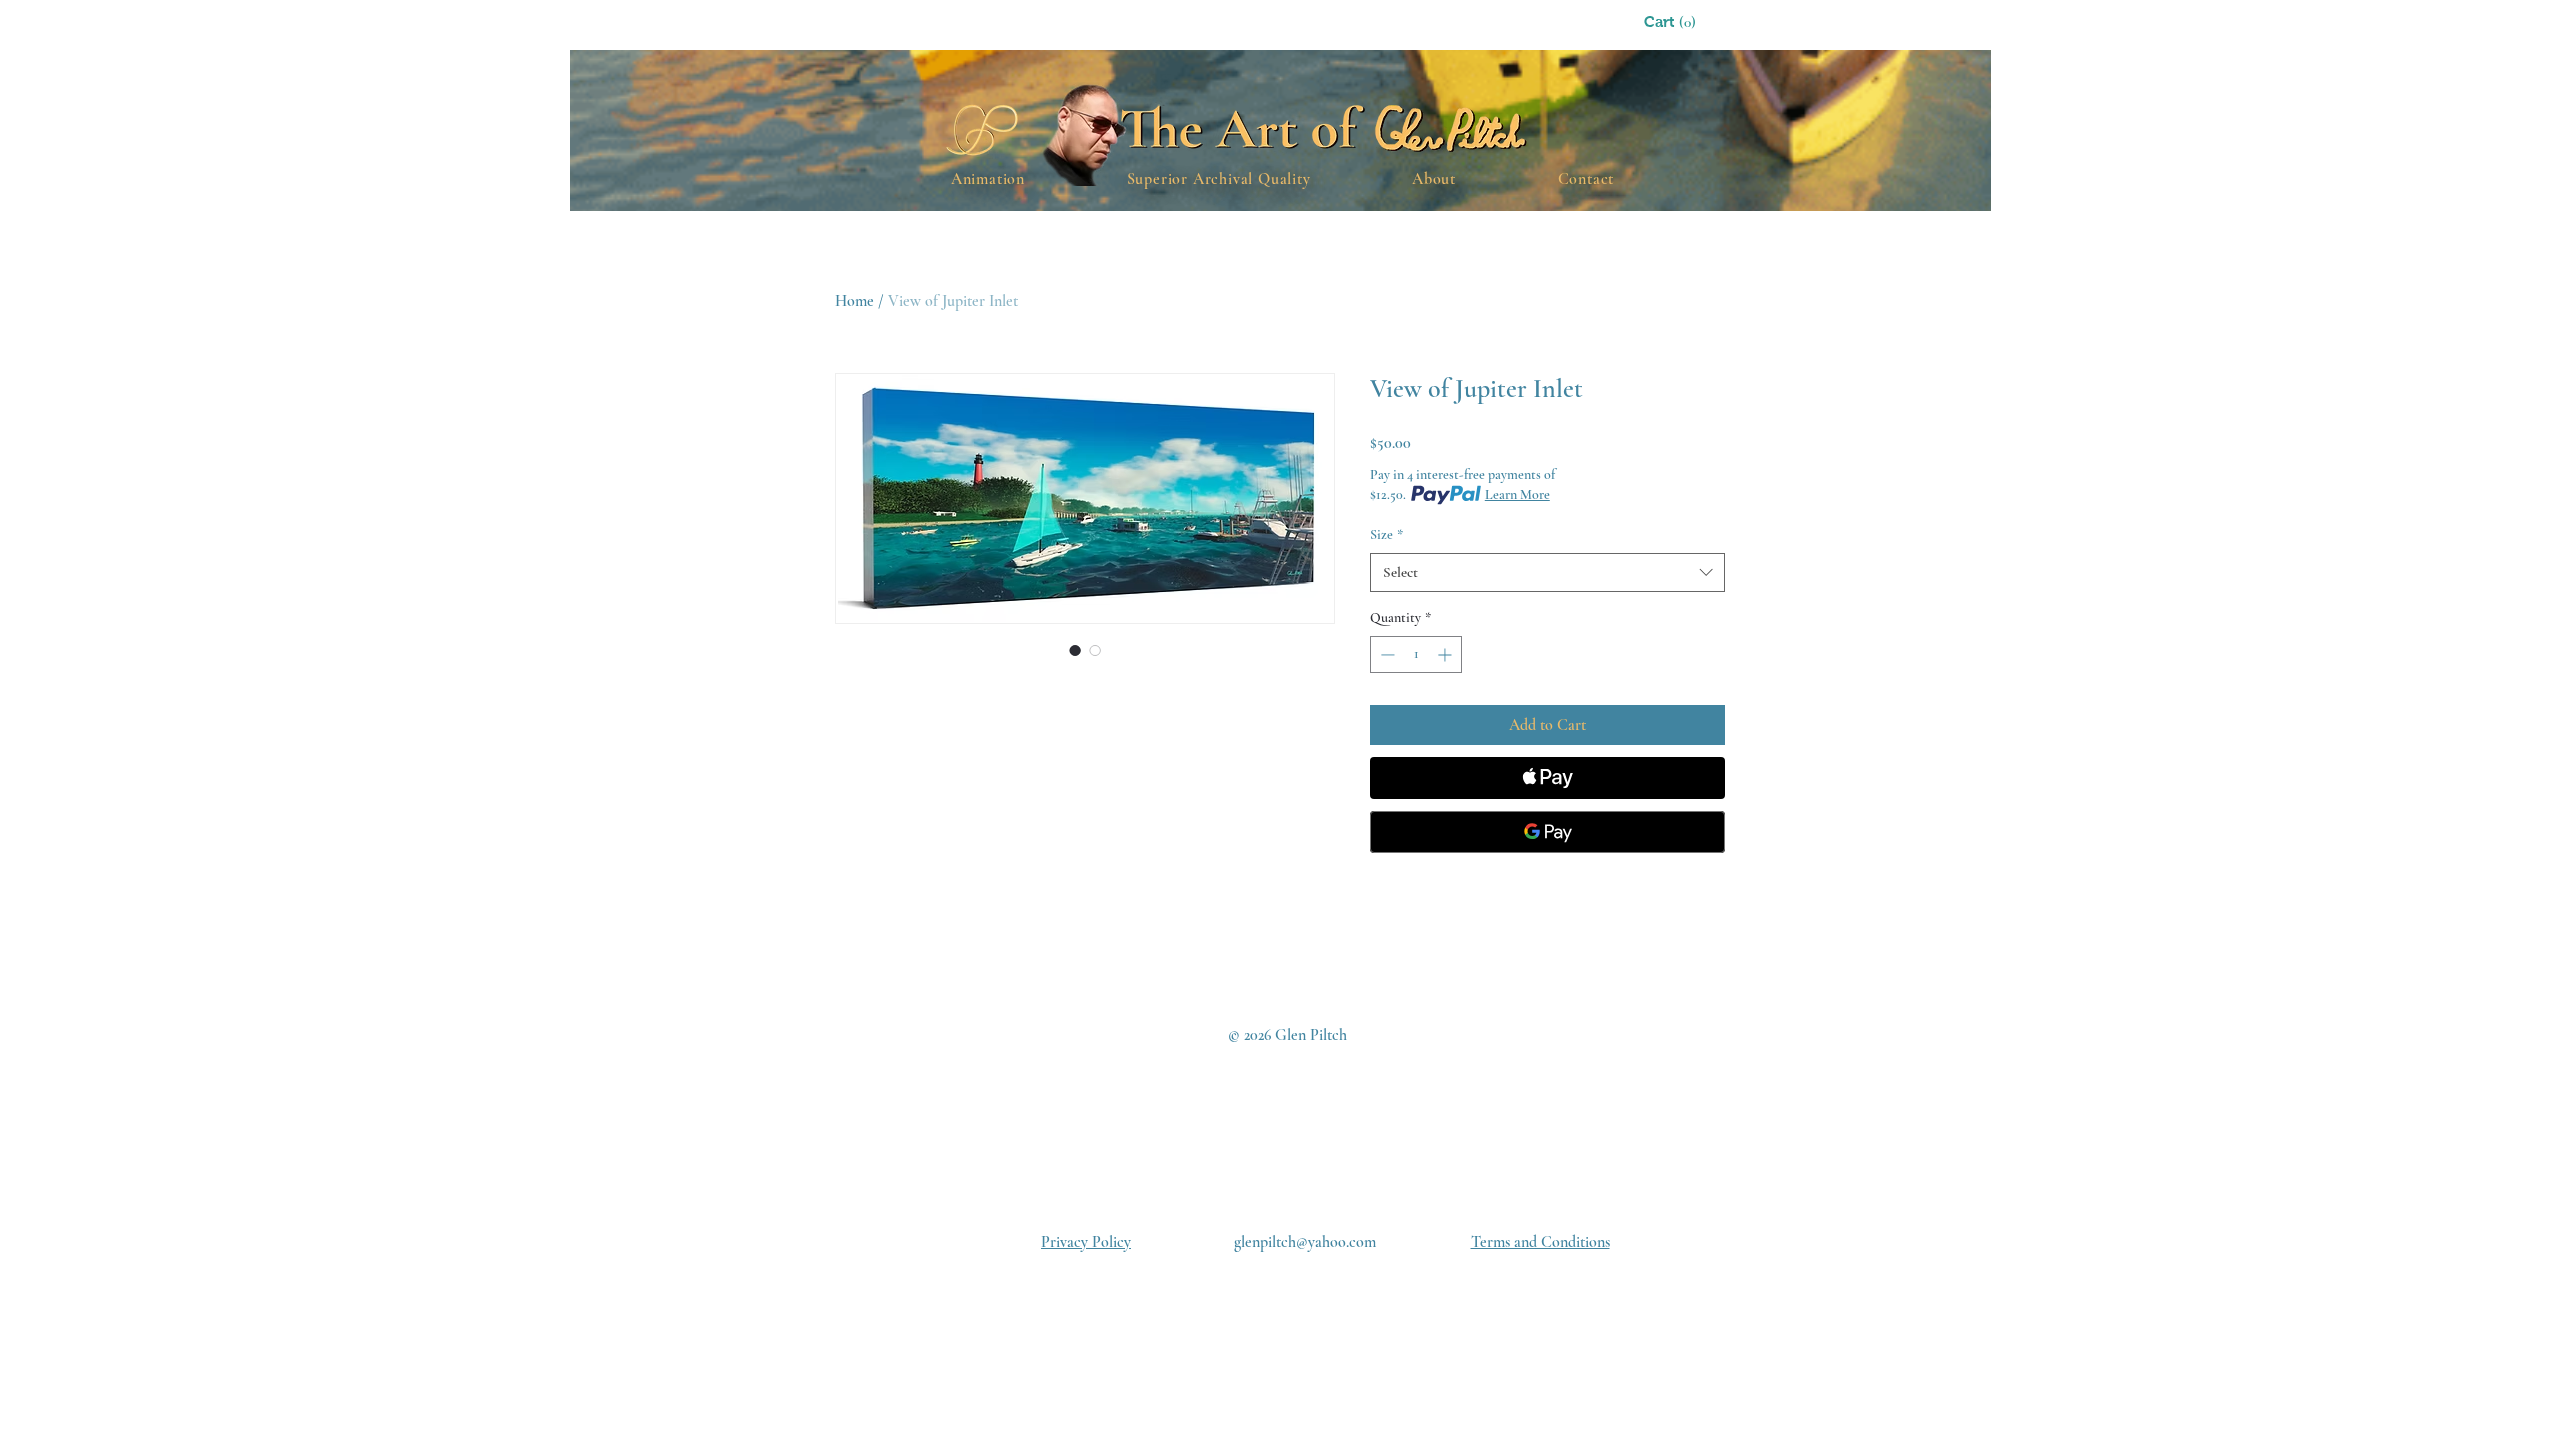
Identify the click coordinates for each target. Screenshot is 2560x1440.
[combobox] (1547, 572)
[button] (1695, 22)
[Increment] (1446, 654)
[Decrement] (1385, 654)
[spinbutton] (1416, 654)
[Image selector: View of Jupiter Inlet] (1075, 650)
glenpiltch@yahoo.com (1305, 1242)
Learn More (1517, 494)
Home (854, 301)
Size (1386, 534)
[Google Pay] (1547, 832)
